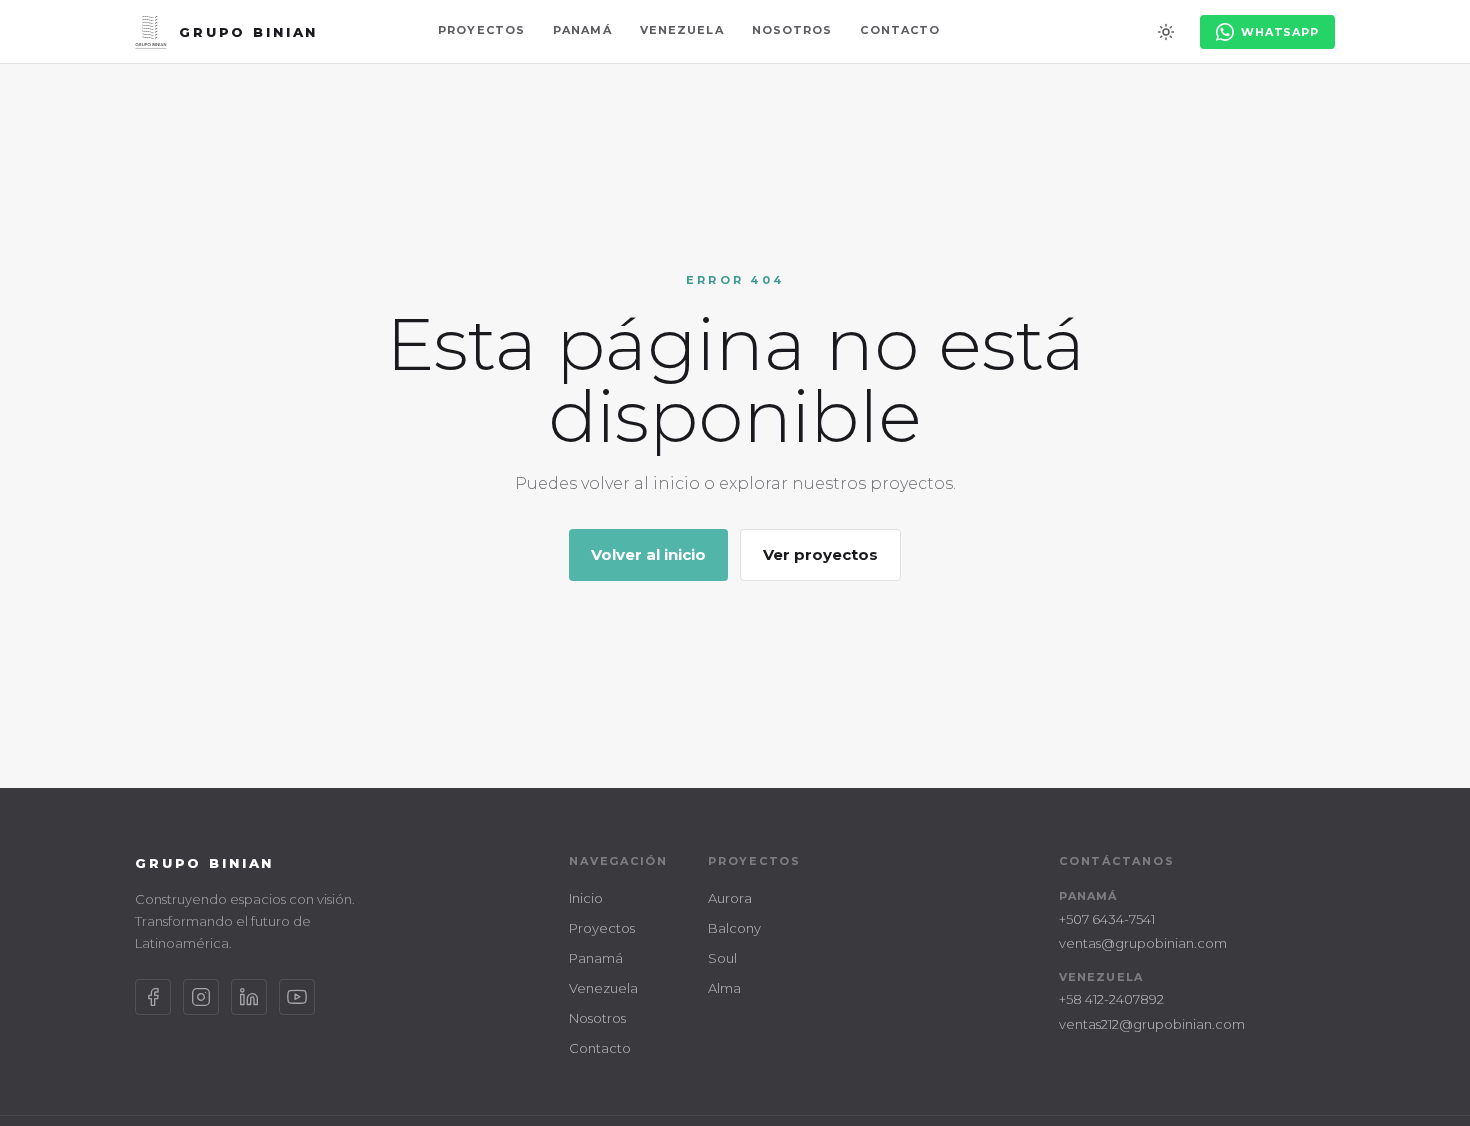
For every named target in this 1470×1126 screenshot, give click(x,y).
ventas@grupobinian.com (1143, 943)
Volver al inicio (648, 554)
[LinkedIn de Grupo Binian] (249, 997)
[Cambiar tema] (1166, 32)
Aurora (730, 898)
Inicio (586, 898)
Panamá (582, 30)
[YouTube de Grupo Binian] (297, 997)
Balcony (734, 928)
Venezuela (682, 30)
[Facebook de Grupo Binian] (153, 997)
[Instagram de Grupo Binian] (201, 997)
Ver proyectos (820, 554)
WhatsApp (1280, 32)
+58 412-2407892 (1111, 999)
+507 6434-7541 (1107, 919)
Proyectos (481, 30)
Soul (722, 958)
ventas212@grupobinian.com (1152, 1024)
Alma (724, 988)
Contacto (900, 30)
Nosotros (792, 30)
